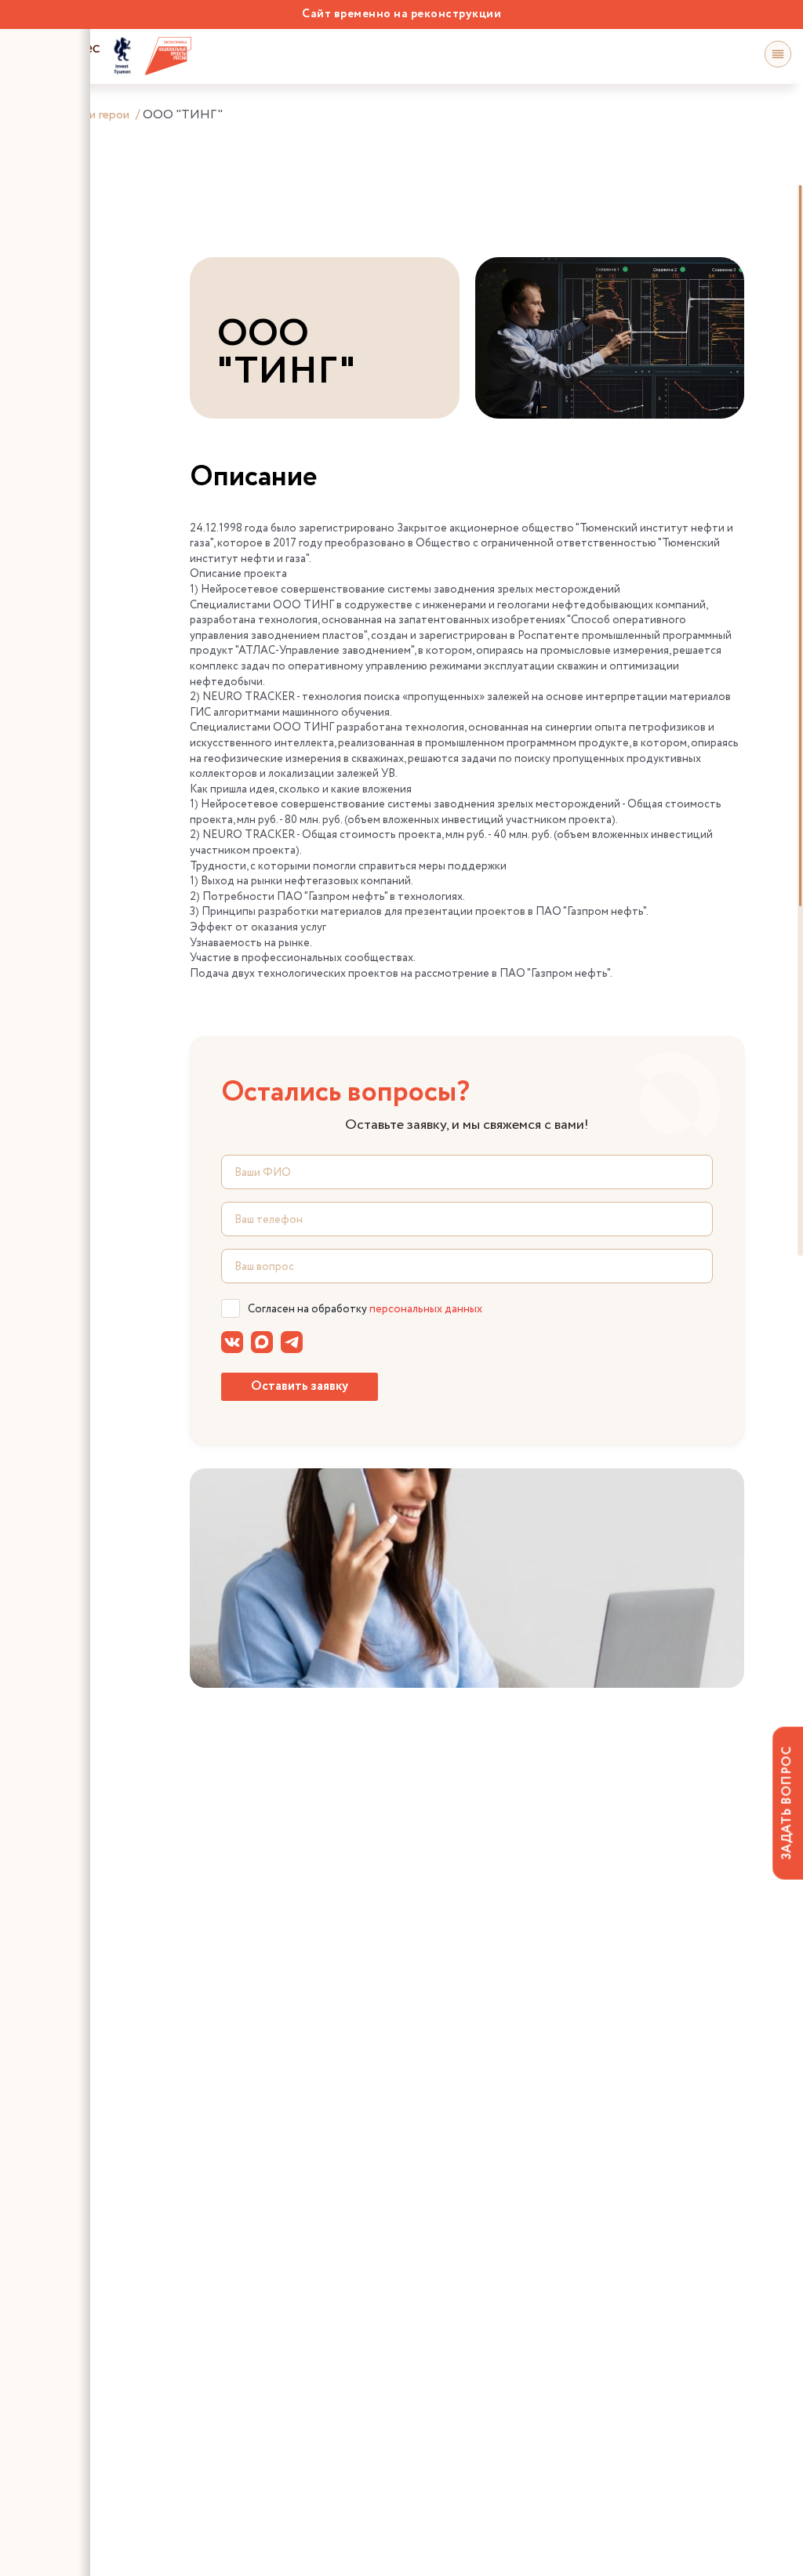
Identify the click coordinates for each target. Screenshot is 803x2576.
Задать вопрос (787, 1803)
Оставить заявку (300, 1386)
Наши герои (97, 115)
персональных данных (426, 1309)
